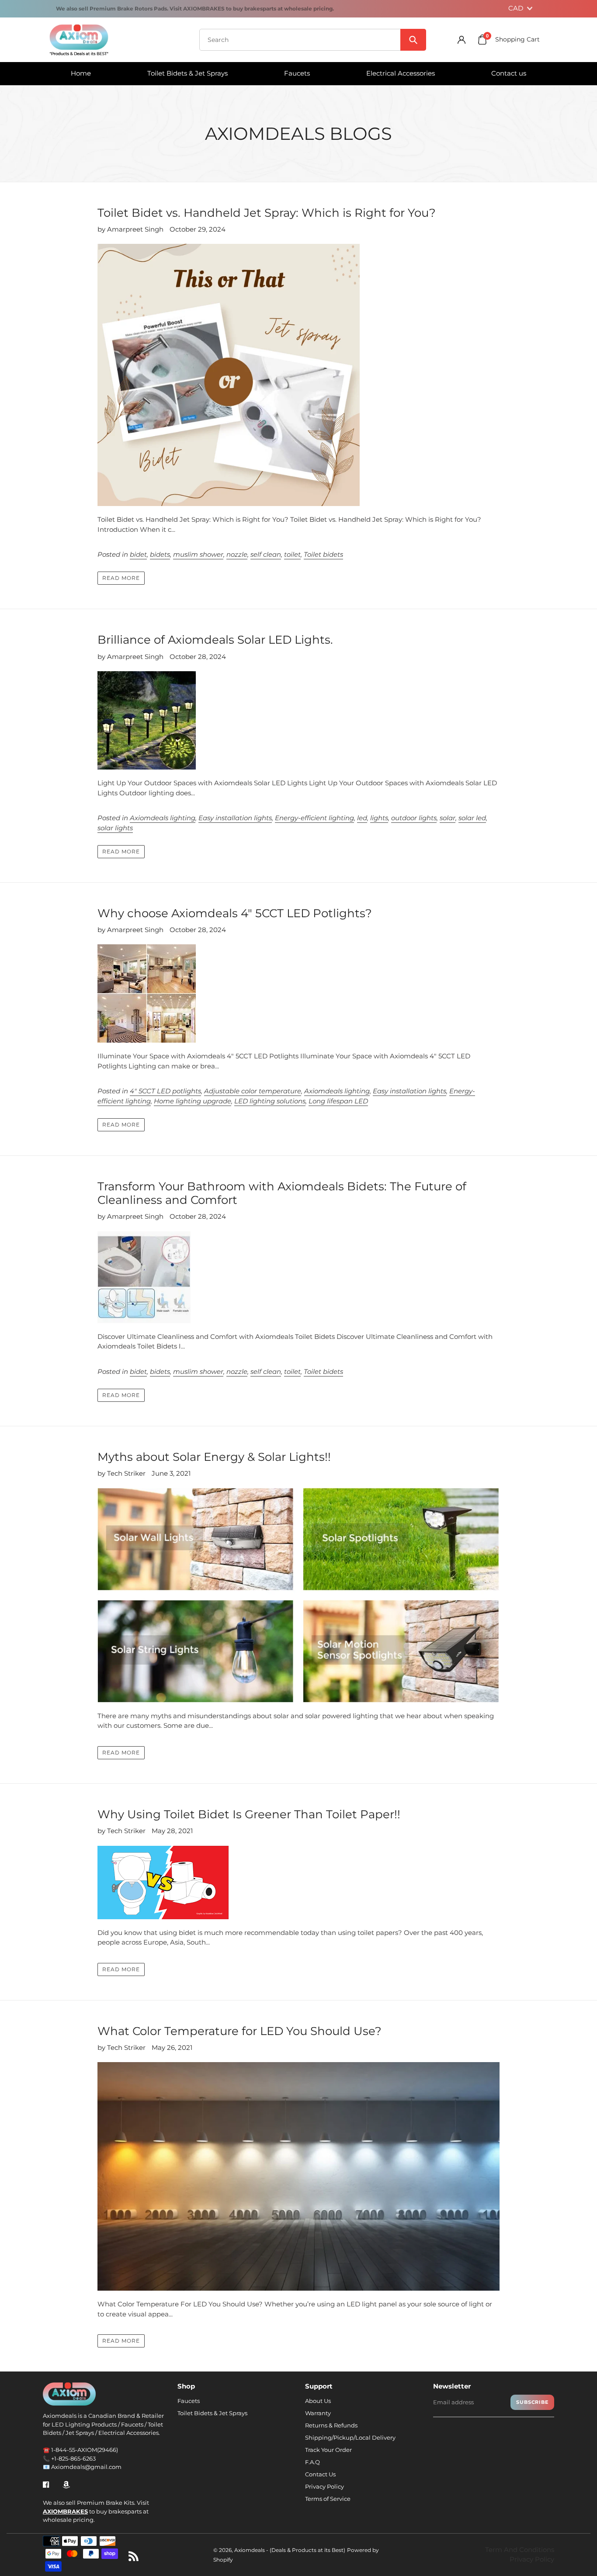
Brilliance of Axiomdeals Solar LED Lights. (215, 640)
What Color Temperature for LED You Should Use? (239, 2031)
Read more (121, 578)
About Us (318, 2401)
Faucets (189, 2401)
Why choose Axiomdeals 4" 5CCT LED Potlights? (235, 913)
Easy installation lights (235, 818)
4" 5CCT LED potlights (165, 1091)
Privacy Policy (325, 2486)
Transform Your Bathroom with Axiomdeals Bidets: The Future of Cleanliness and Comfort (282, 1193)
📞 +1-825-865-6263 (69, 2458)
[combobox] (313, 40)
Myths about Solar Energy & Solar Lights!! (214, 1457)
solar (448, 818)
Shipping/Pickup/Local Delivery (350, 2437)
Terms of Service (328, 2499)
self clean (266, 554)
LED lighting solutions (270, 1101)
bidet (138, 554)
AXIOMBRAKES (65, 2511)
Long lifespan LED (338, 1101)
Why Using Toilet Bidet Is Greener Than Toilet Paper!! (249, 1814)
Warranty (318, 2413)
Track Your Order (328, 2450)
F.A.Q (312, 2462)
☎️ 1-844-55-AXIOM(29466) (80, 2450)
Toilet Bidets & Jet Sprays (212, 2413)
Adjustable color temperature (253, 1091)
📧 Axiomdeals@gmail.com (82, 2467)
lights (379, 818)
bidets (160, 554)
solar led (472, 818)
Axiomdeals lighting (163, 818)
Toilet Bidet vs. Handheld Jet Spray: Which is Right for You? (267, 213)
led (362, 818)
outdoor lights (414, 818)
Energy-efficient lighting (314, 818)
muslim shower (198, 554)
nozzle (237, 554)
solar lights (115, 828)
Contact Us (320, 2474)
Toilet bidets (323, 554)
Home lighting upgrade (193, 1101)
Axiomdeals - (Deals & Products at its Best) (290, 2550)
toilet (292, 554)
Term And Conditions (520, 2550)
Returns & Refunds (331, 2425)
